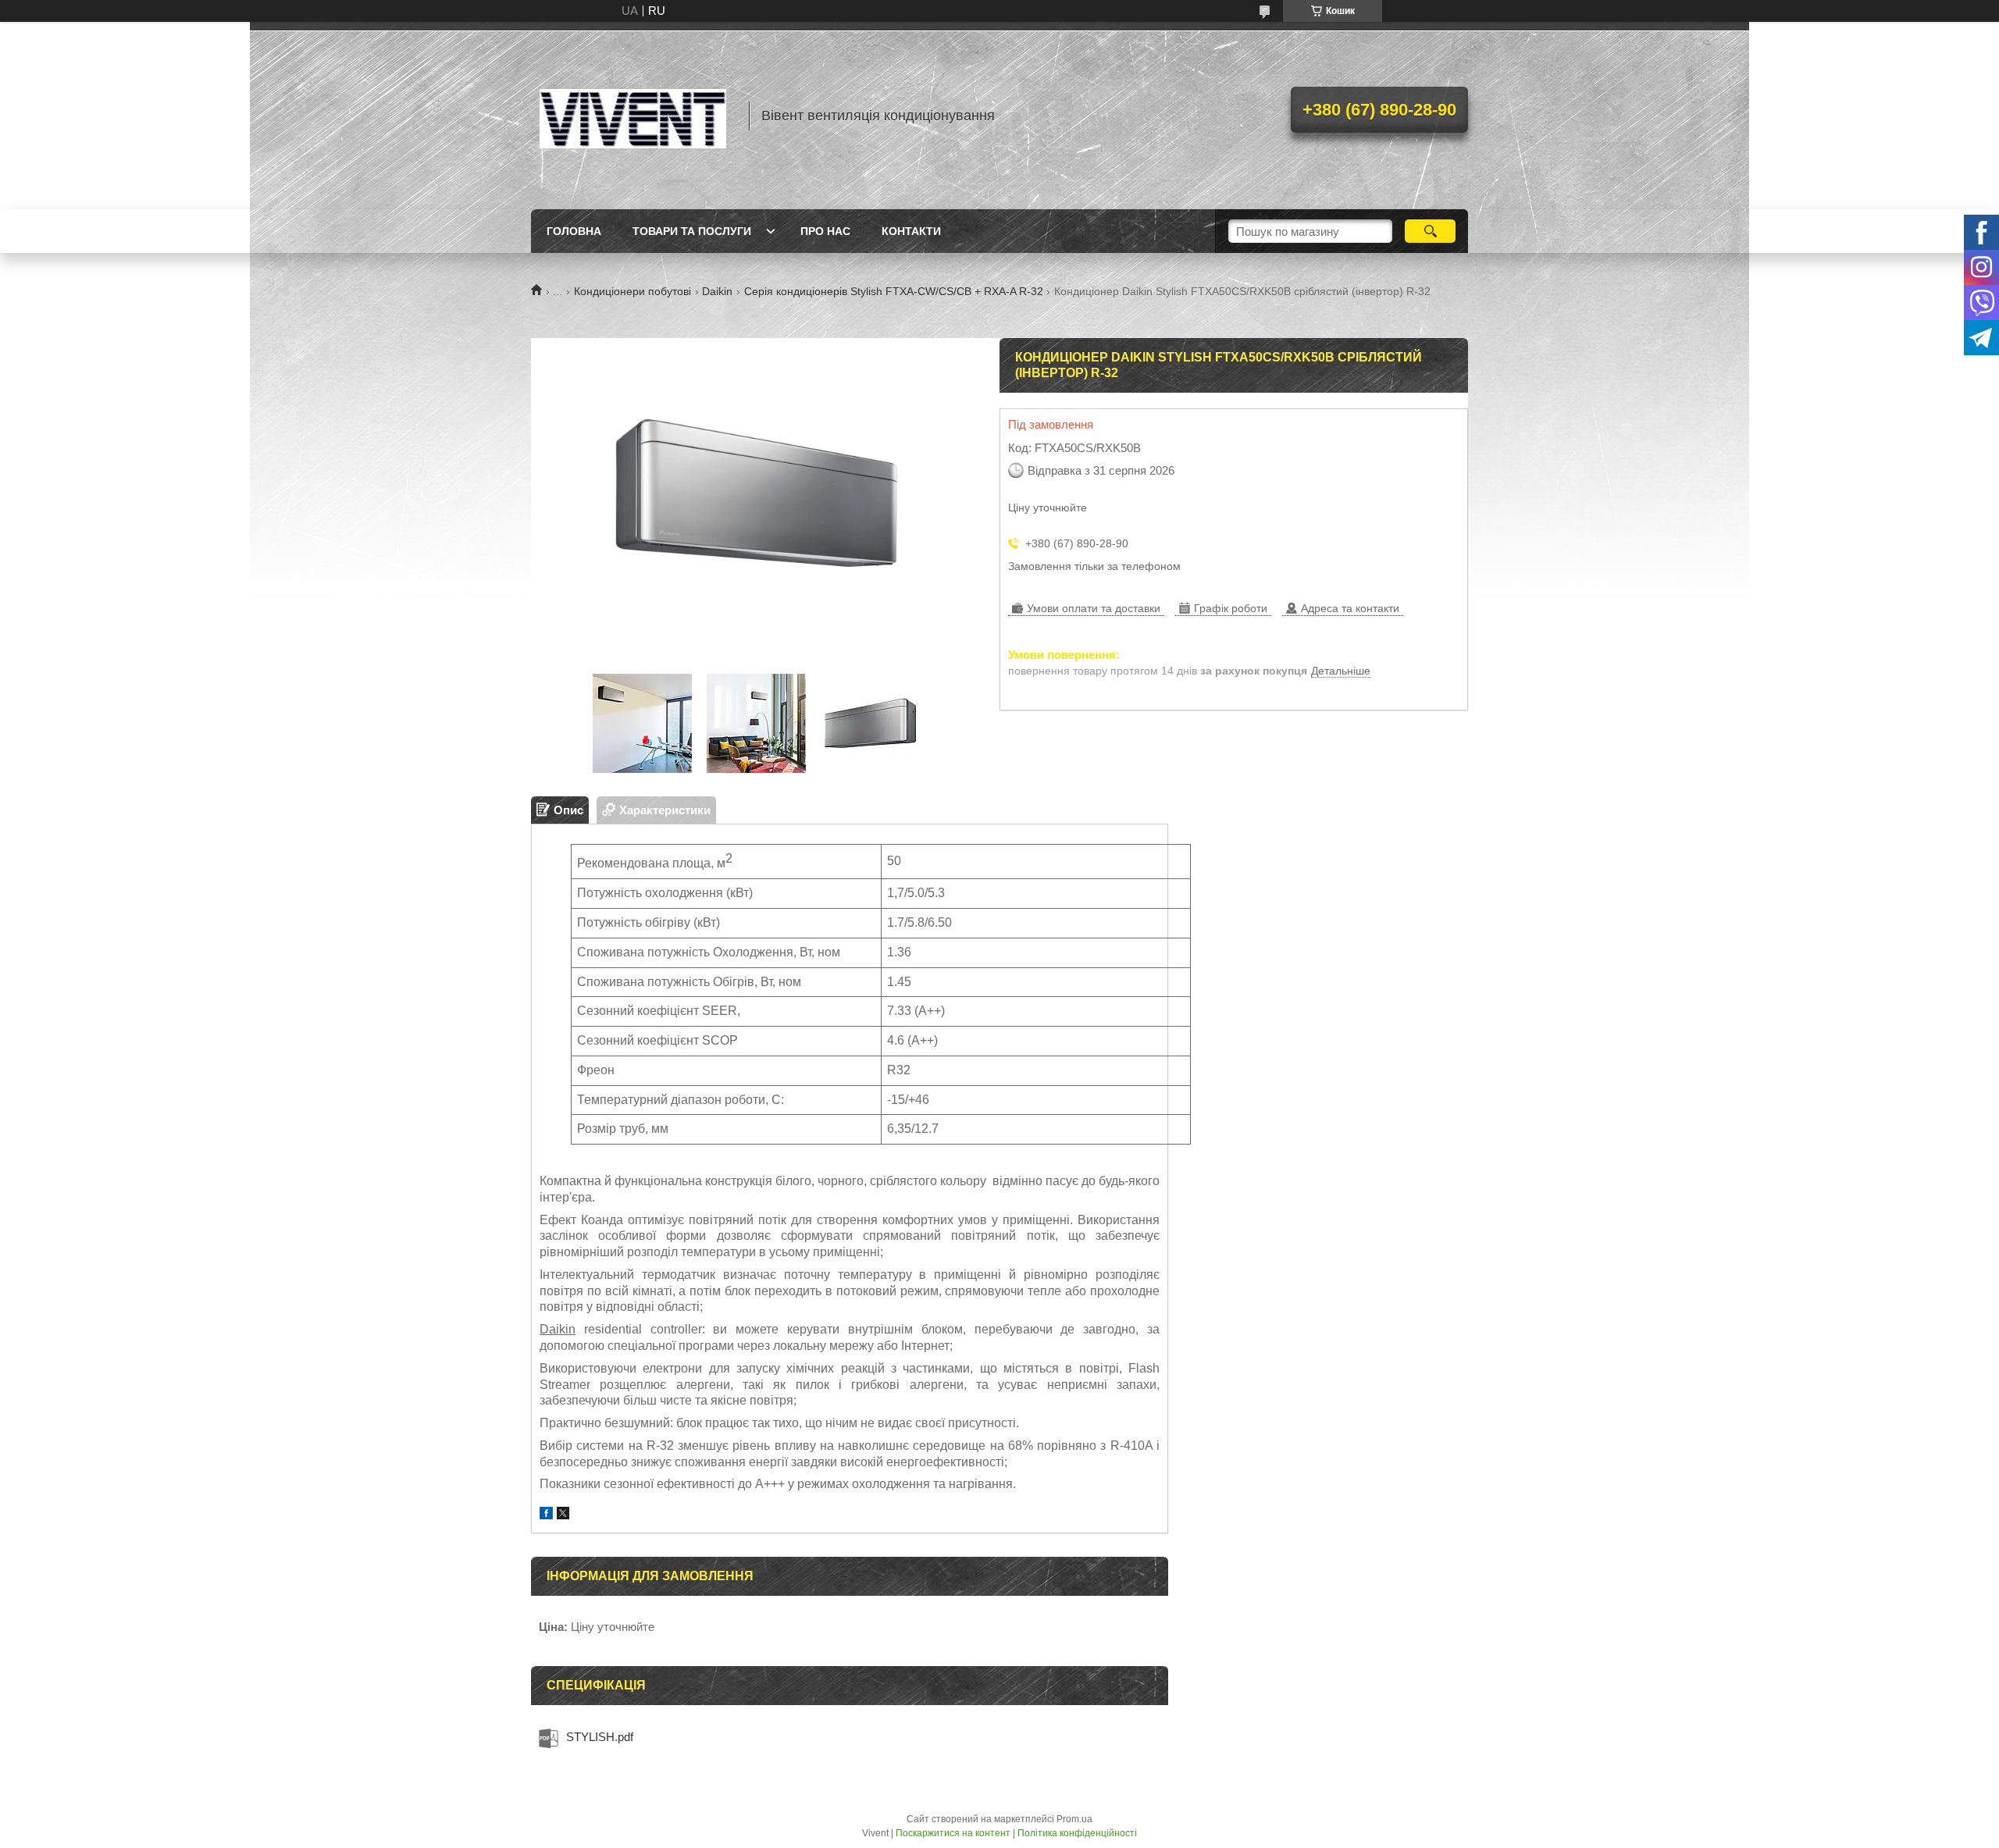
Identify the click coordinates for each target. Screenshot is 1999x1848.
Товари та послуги (692, 231)
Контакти (911, 231)
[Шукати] (1430, 231)
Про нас (825, 231)
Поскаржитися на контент (953, 1833)
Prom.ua (1074, 1819)
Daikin (717, 291)
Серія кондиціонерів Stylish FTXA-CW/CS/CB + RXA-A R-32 (894, 291)
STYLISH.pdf (600, 1737)
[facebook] (546, 1515)
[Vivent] (632, 116)
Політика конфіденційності (1077, 1833)
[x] (563, 1515)
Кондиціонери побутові (632, 291)
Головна (574, 231)
